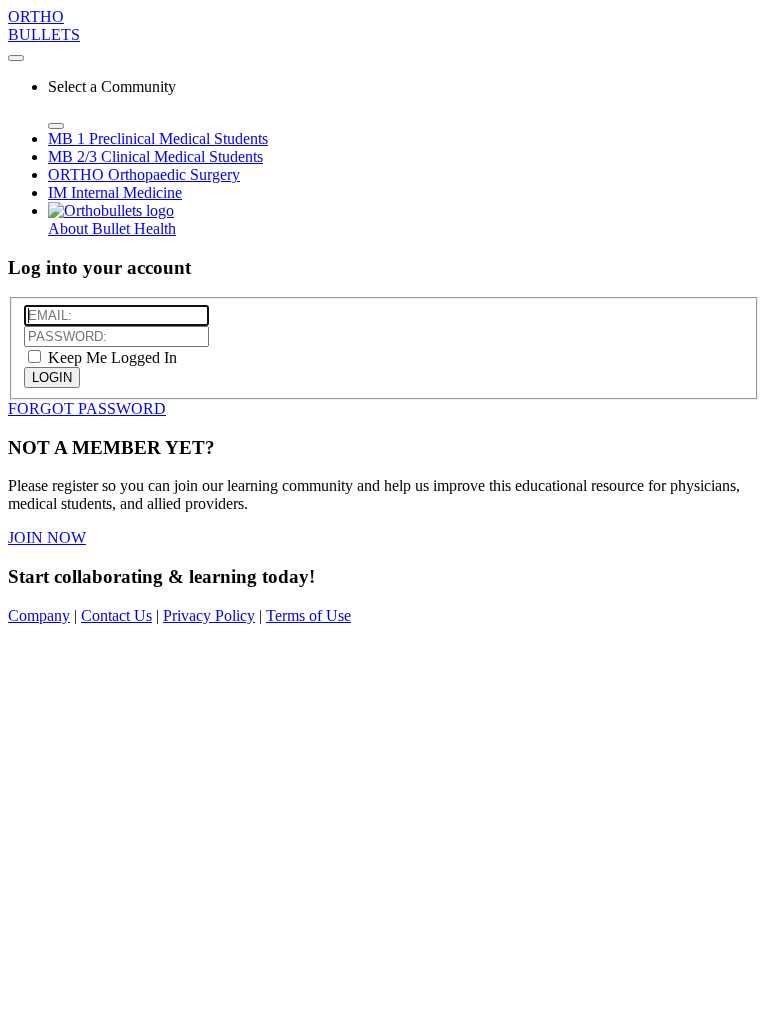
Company (39, 615)
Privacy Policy (209, 615)
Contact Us (116, 615)
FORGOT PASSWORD (87, 408)
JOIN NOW (47, 537)
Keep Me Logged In (110, 357)
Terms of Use (308, 615)
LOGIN (52, 377)
